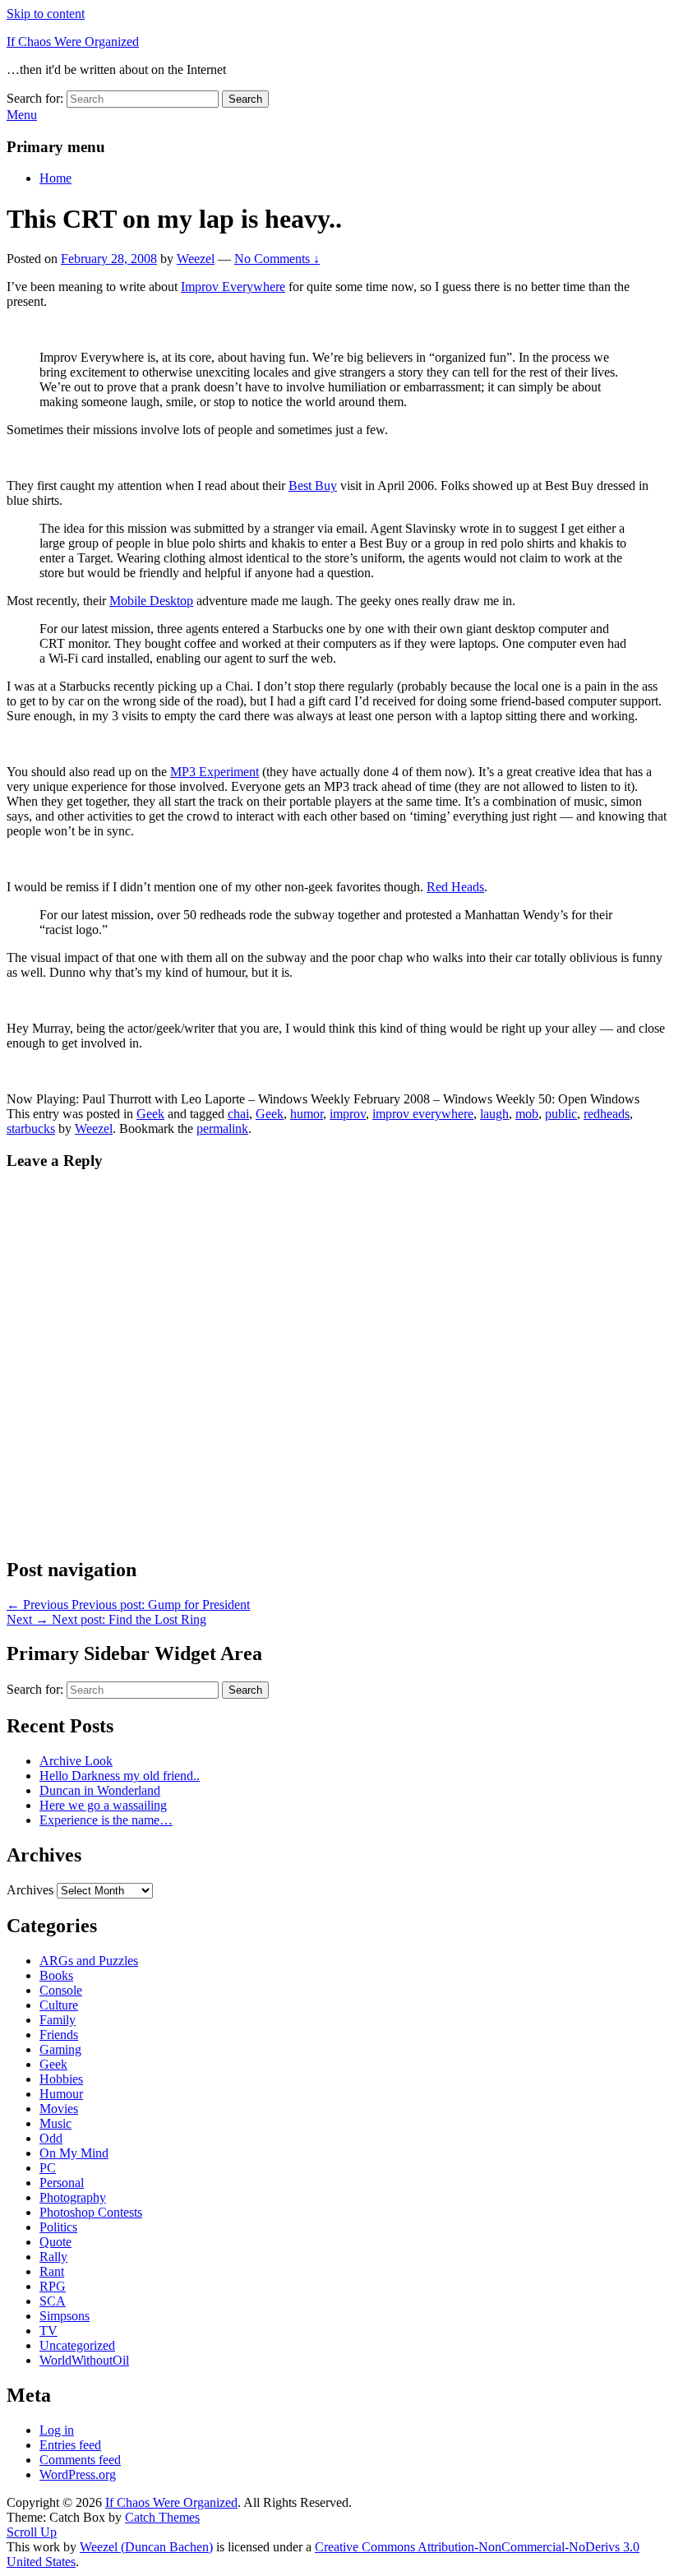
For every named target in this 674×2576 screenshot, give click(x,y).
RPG (53, 2286)
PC (48, 2168)
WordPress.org (78, 2474)
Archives (30, 1890)
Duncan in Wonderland (100, 1790)
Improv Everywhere (233, 287)
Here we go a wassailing (103, 1805)
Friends (59, 2035)
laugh (494, 1114)
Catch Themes (162, 2517)
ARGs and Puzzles (89, 1961)
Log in (57, 2430)
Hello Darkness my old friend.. (120, 1776)
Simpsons (65, 2316)
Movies (59, 2109)
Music (55, 2123)
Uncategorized (77, 2345)
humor (307, 1114)
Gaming (60, 2049)
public (561, 1114)
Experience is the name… (106, 1820)
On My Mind (74, 2153)
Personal (62, 2183)
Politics (58, 2227)
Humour (61, 2094)
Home (55, 178)
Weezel (196, 259)
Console (61, 1990)
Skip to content (46, 14)
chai (238, 1114)
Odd (51, 2138)
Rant (52, 2271)
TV (48, 2331)
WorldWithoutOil (84, 2360)
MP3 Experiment (215, 772)
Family (58, 2020)
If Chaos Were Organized (73, 42)
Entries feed (70, 2445)
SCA (53, 2301)
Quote (55, 2242)
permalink (222, 1128)
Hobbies (61, 2079)
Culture (59, 2005)
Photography (73, 2197)
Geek (150, 1114)
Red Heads (455, 887)
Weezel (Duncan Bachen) (146, 2547)
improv (348, 1114)
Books (56, 1975)
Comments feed (80, 2460)
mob (527, 1114)
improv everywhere (423, 1114)
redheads (607, 1114)
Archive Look (76, 1761)
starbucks (31, 1128)
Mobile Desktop (151, 601)
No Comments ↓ (277, 259)
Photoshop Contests (91, 2212)
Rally (53, 2257)
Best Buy (313, 486)
